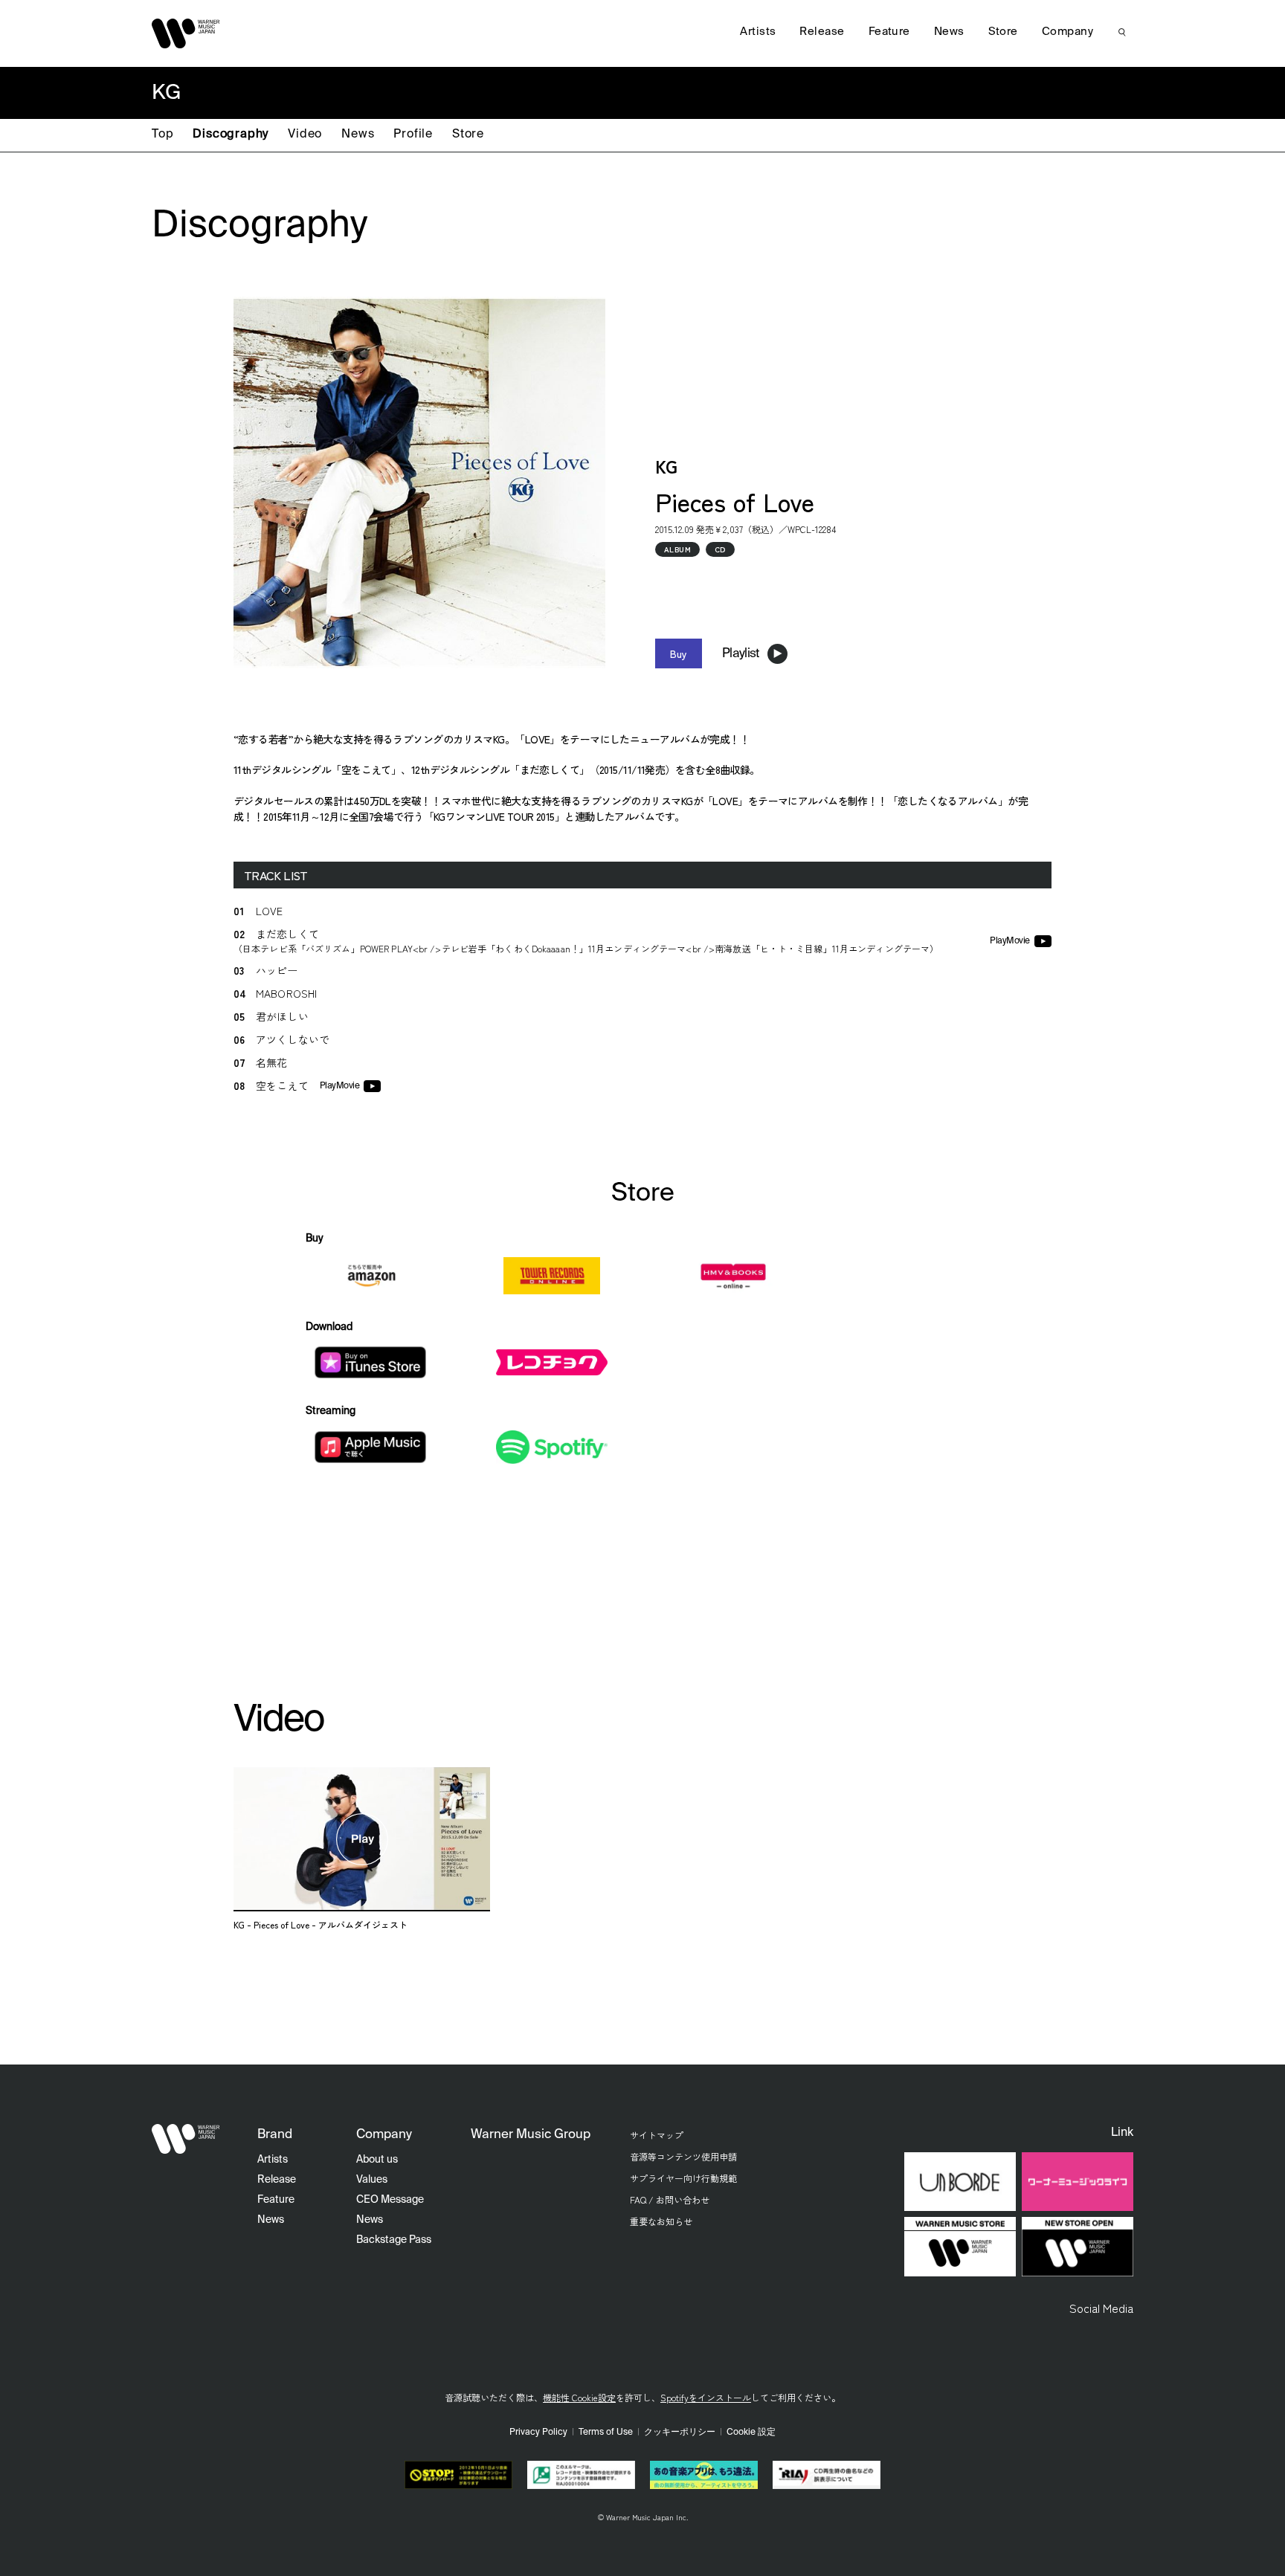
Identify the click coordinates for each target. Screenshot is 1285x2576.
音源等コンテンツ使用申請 (683, 2156)
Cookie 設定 (751, 2433)
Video (305, 135)
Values (372, 2180)
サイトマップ (657, 2135)
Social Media (1101, 2308)
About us (377, 2160)
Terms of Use (606, 2433)
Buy (679, 653)
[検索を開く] (1122, 32)
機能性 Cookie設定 (579, 2397)
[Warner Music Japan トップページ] (186, 33)
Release (822, 32)
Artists (758, 32)
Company (1067, 32)
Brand (275, 2135)
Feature (889, 32)
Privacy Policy (538, 2433)
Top (162, 135)
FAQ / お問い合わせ (670, 2199)
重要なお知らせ (661, 2221)
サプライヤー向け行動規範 (683, 2178)
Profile (413, 135)
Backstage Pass (394, 2240)
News (358, 135)
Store (468, 135)
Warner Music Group (531, 2135)
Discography (231, 135)
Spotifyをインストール (706, 2397)
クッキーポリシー (680, 2433)
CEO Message (390, 2200)
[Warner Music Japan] (186, 2139)
